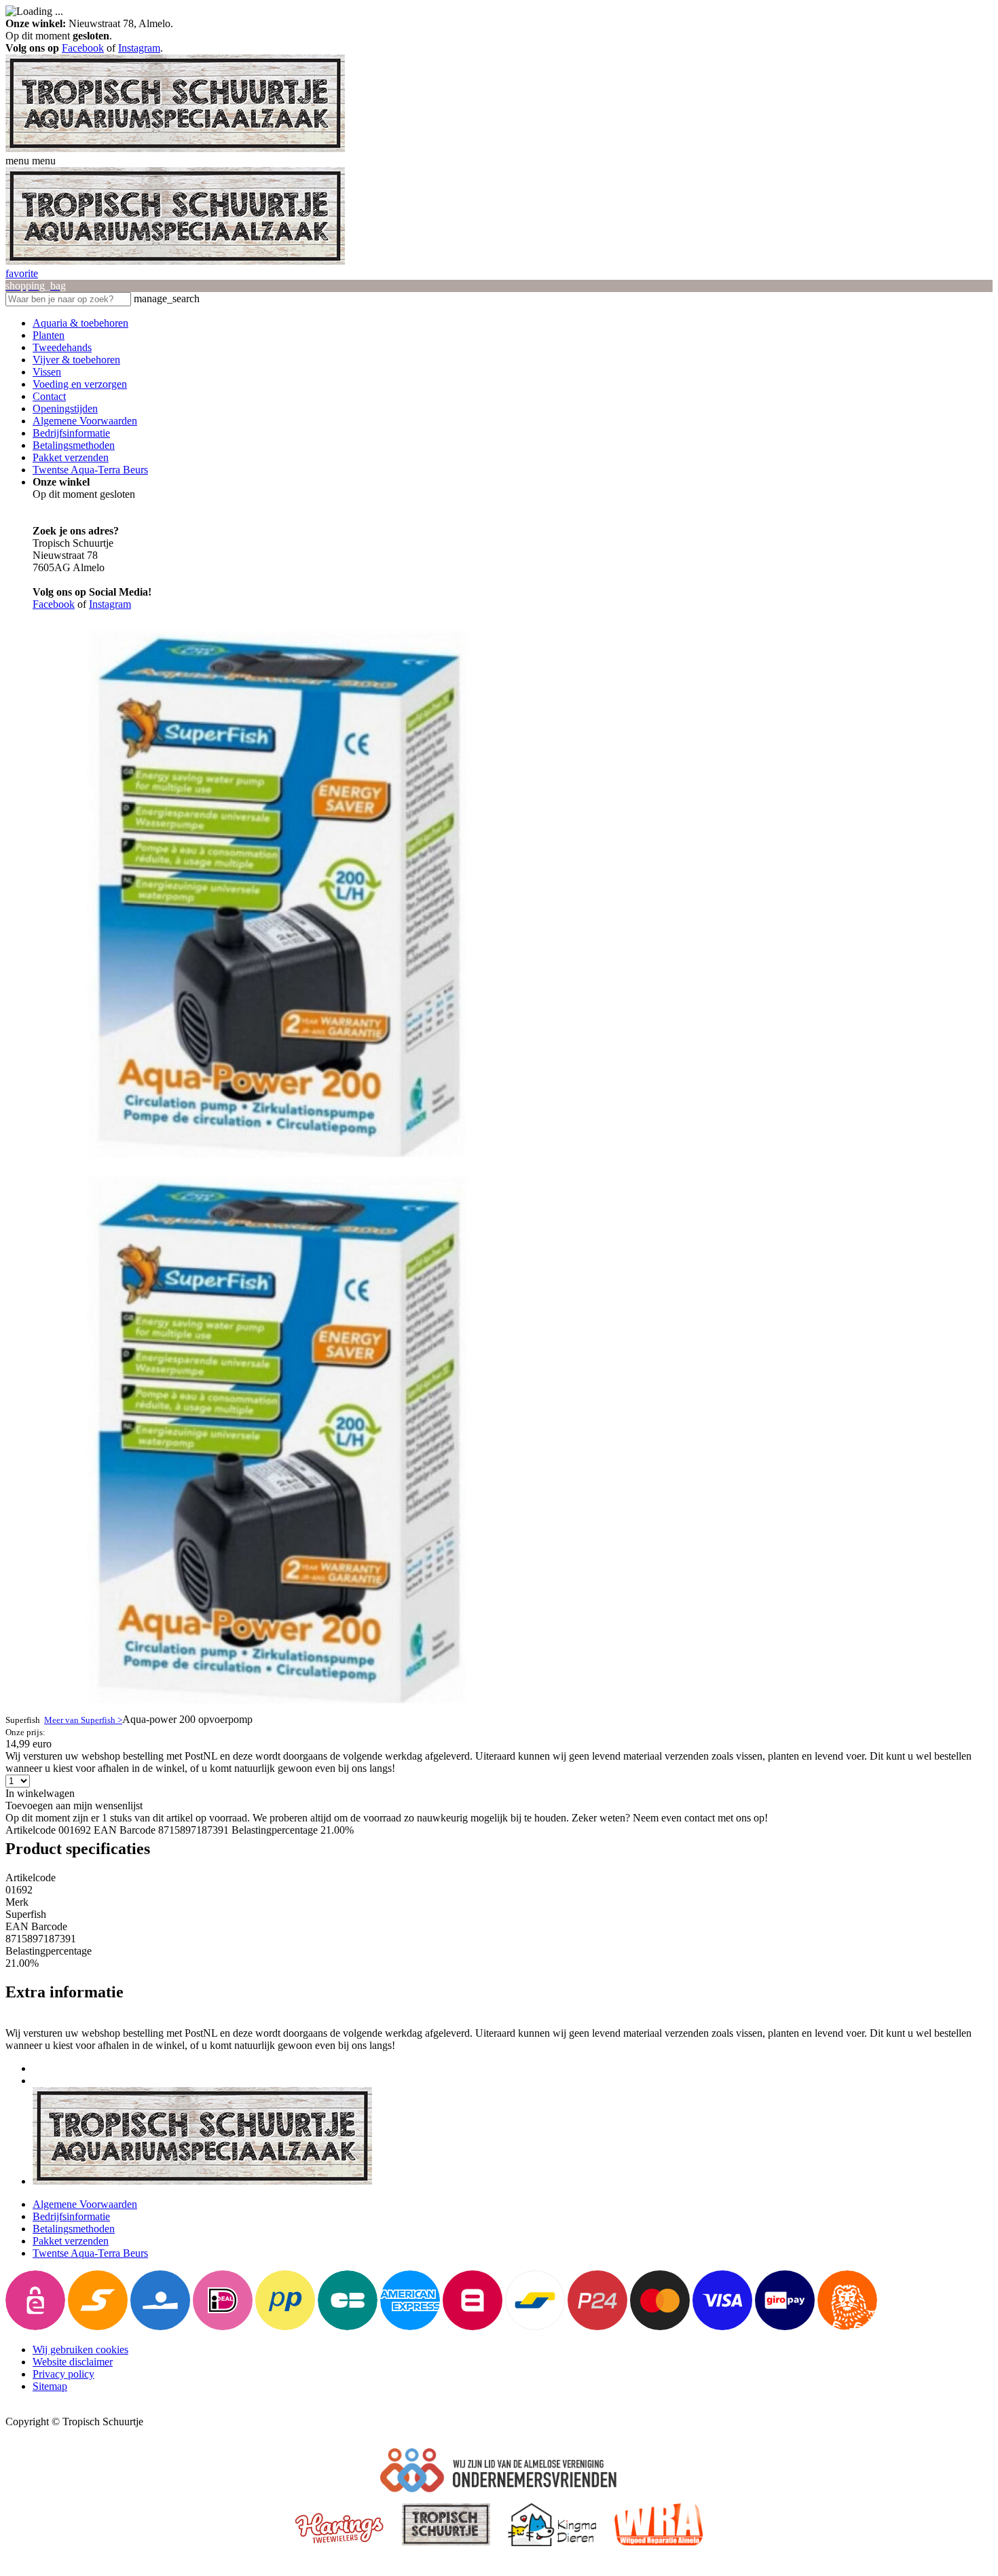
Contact (49, 396)
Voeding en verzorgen (80, 384)
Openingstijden (65, 409)
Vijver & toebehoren (76, 360)
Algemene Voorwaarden (85, 421)
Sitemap (50, 2386)
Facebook (83, 48)
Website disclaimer (73, 2362)
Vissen (47, 372)
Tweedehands (62, 347)
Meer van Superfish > (83, 1720)
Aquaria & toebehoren (80, 323)
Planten (49, 335)
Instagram (139, 48)
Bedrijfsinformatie (71, 433)
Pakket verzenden (71, 457)
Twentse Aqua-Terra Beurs (90, 470)
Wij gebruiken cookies (80, 2350)
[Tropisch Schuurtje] (175, 148)
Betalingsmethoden (74, 445)
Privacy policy (63, 2374)
